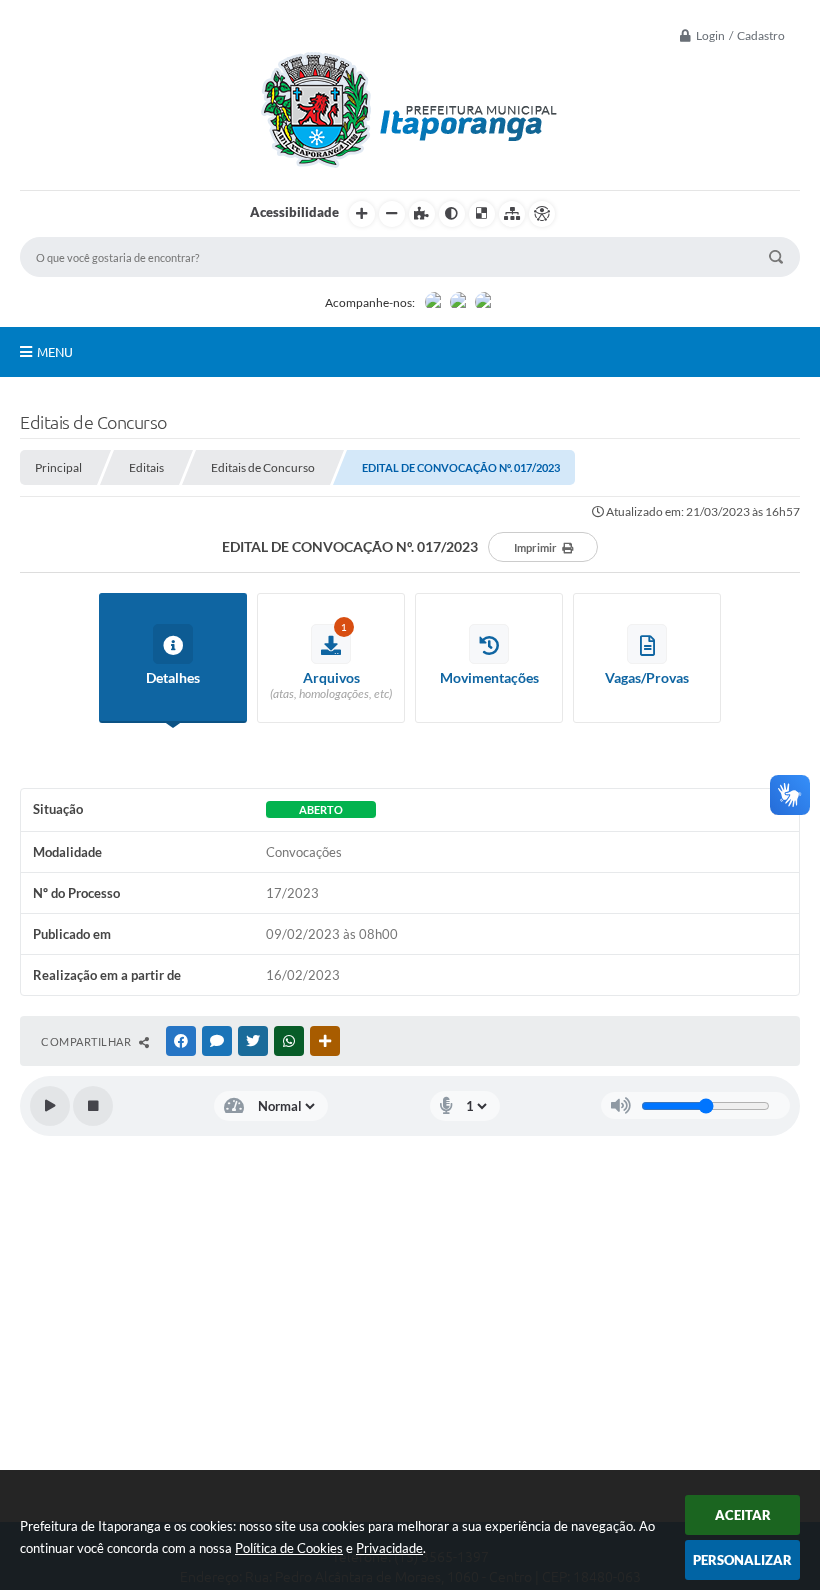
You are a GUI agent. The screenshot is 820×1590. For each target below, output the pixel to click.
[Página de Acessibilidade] (542, 214)
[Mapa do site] (512, 214)
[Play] (50, 1106)
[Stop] (93, 1106)
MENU (55, 352)
